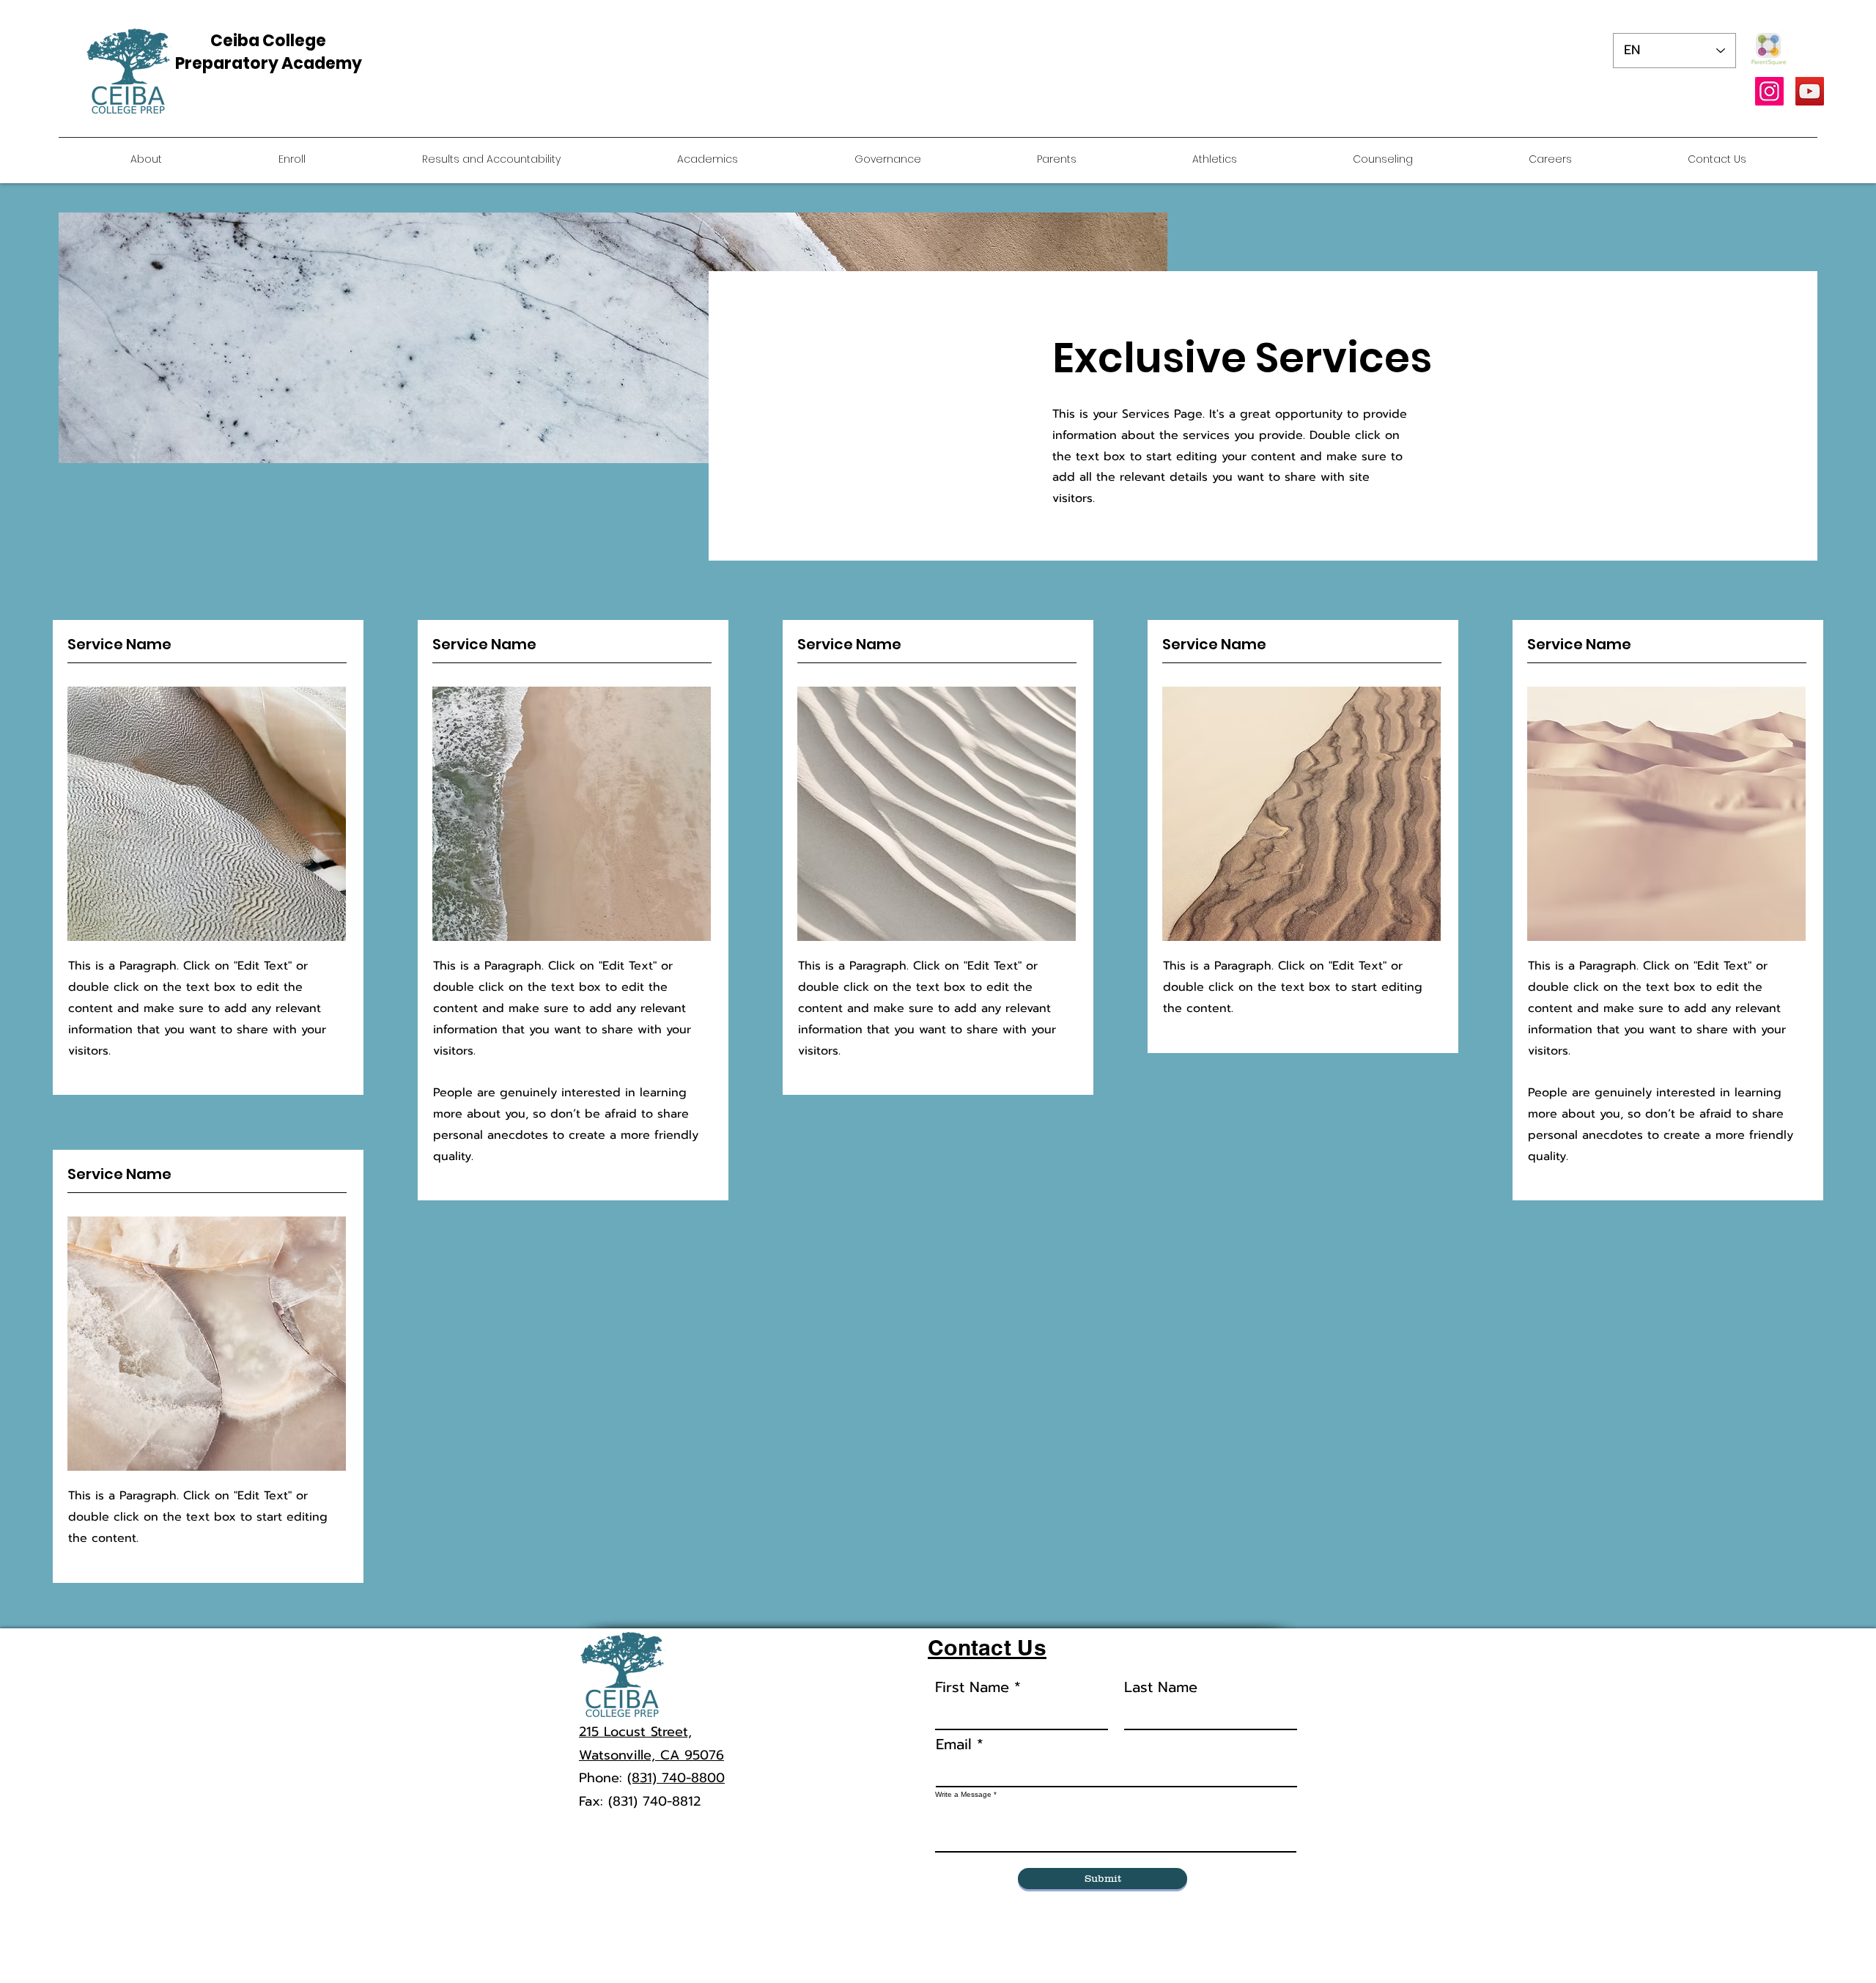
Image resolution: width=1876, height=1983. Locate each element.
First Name (972, 1687)
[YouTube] (1810, 91)
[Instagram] (1769, 91)
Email (954, 1744)
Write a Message (963, 1795)
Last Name (1161, 1687)
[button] (1550, 159)
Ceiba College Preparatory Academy (269, 52)
